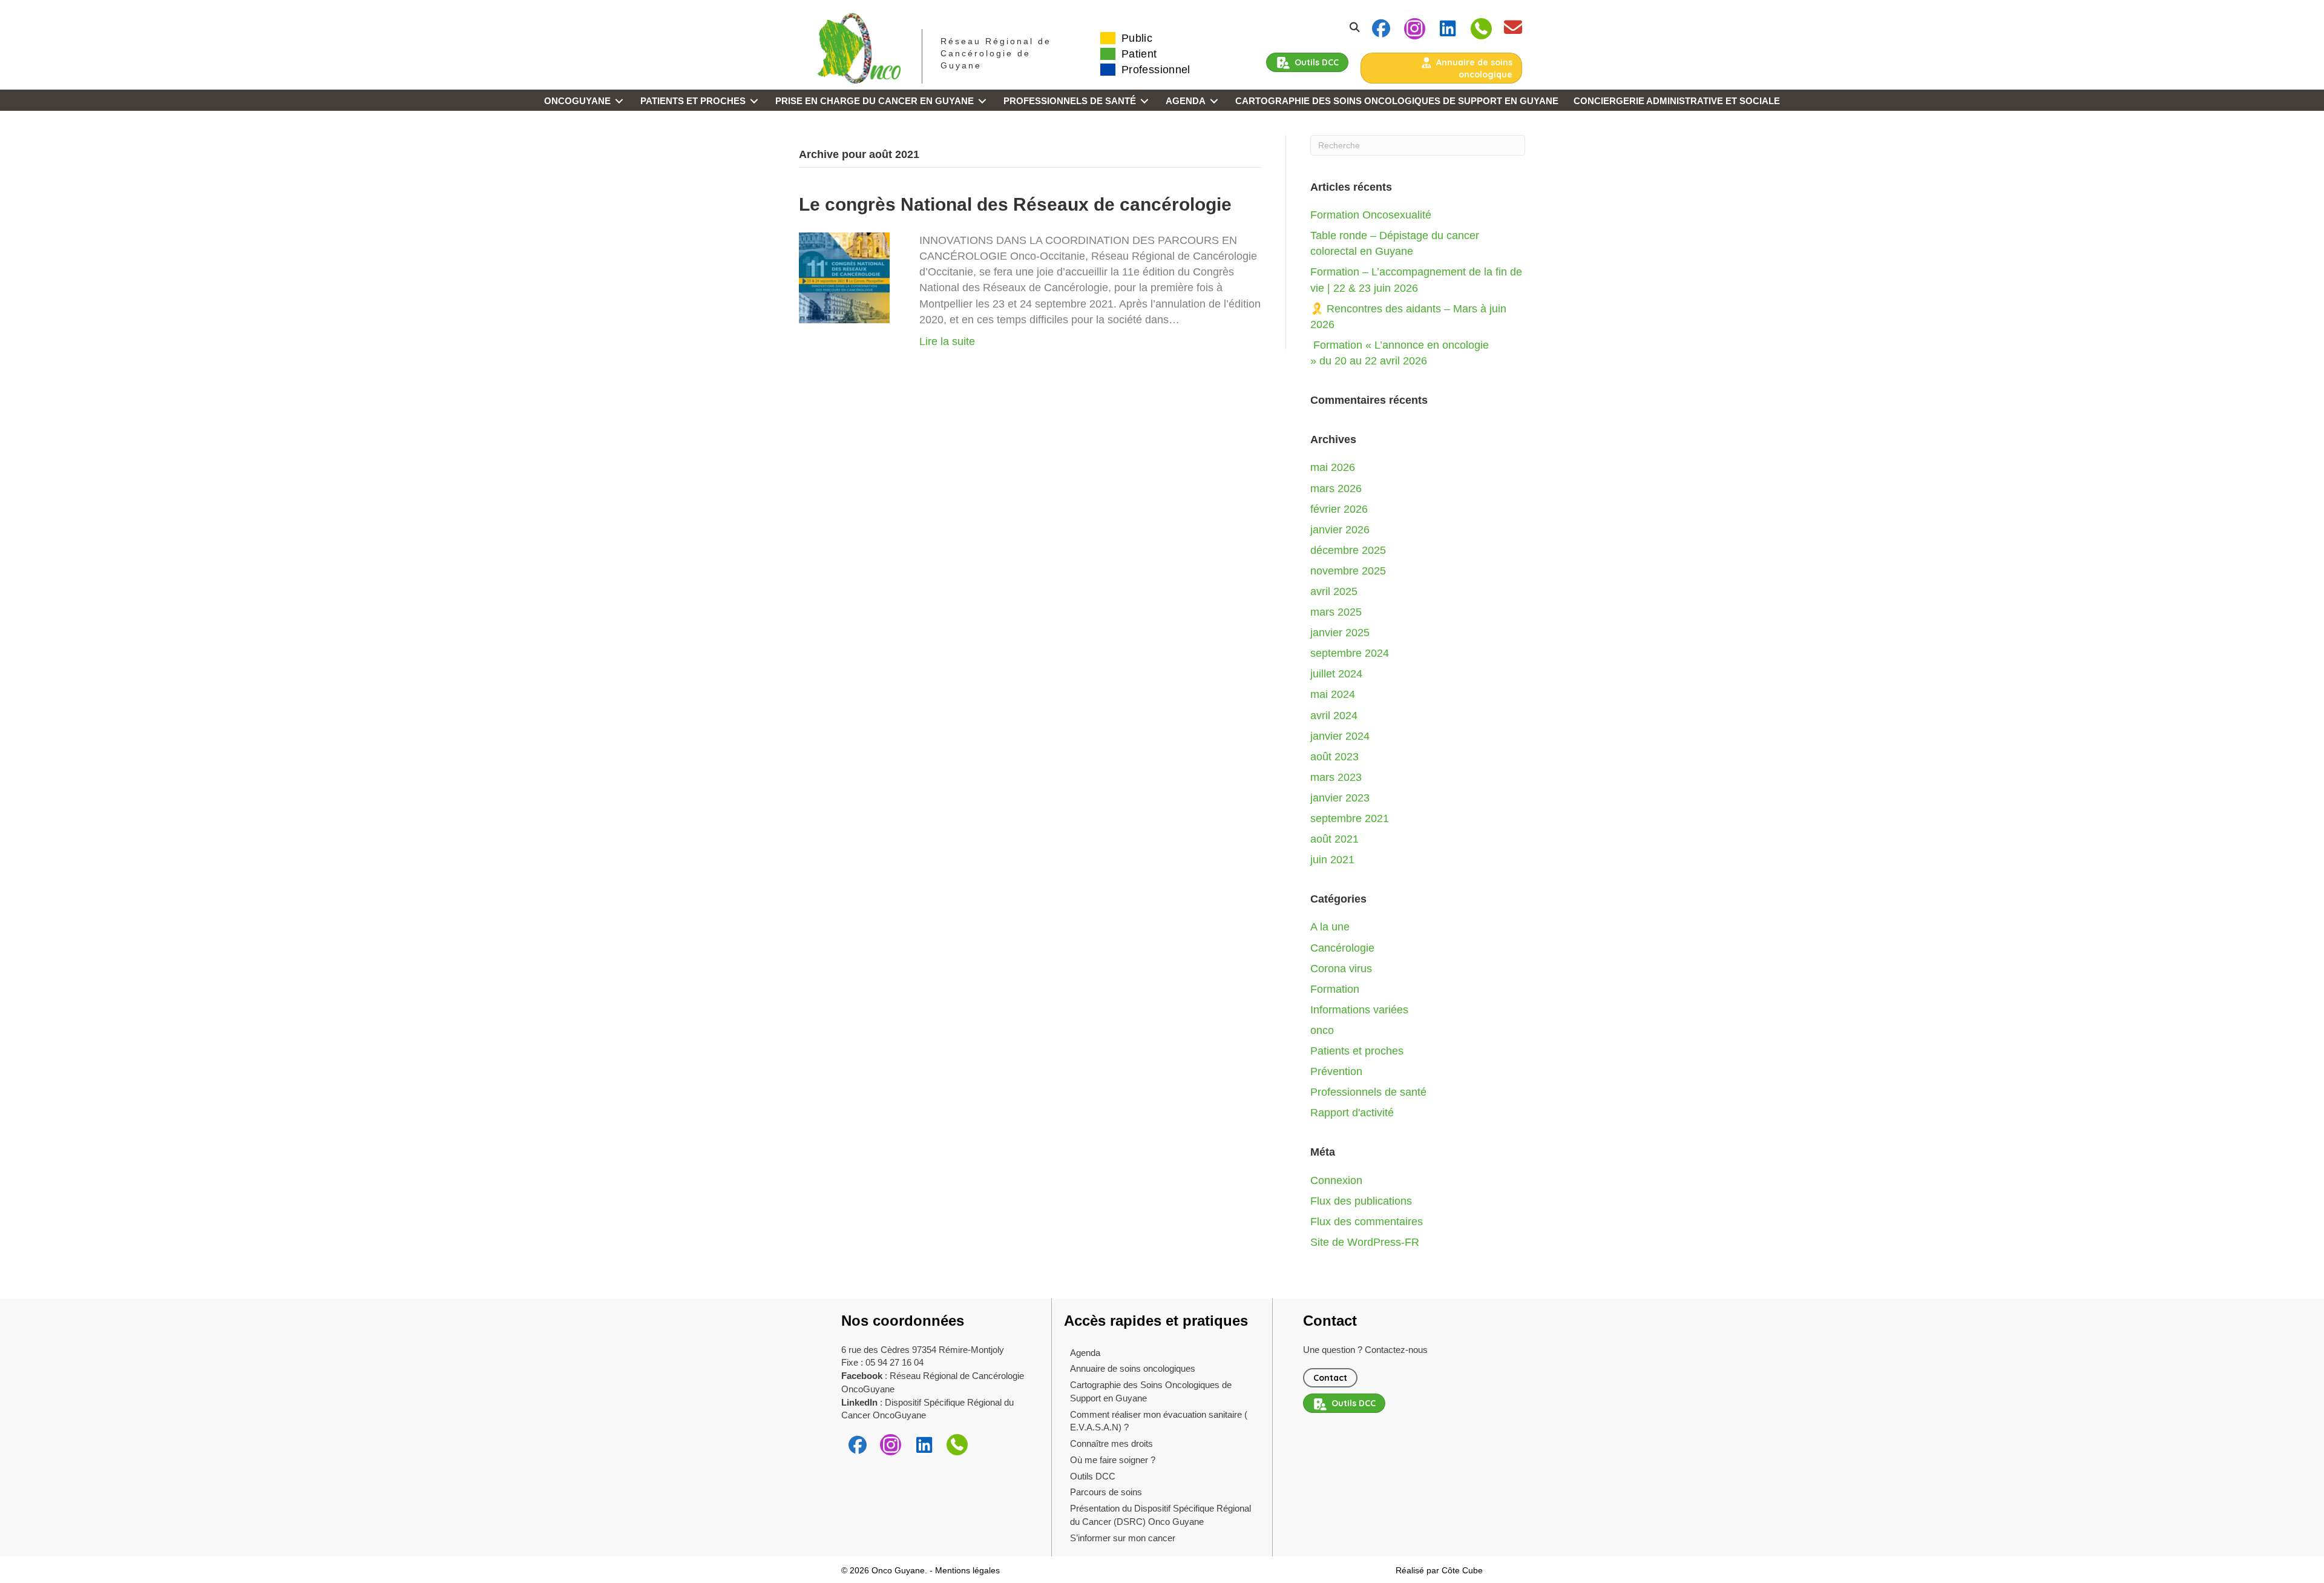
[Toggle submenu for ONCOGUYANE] (619, 101)
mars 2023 (1336, 777)
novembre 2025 (1348, 571)
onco (1322, 1030)
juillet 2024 (1336, 674)
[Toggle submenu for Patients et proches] (754, 101)
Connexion (1336, 1180)
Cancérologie (1342, 948)
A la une (1330, 927)
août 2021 (1334, 839)
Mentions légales (967, 1570)
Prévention (1336, 1071)
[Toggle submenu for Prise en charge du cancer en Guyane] (982, 101)
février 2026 (1339, 509)
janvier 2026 (1340, 530)
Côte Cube (1462, 1570)
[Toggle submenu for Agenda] (1214, 101)
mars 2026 (1336, 489)
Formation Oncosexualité (1371, 215)
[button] (1381, 29)
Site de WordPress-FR (1365, 1242)
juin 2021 (1332, 860)
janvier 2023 (1340, 798)
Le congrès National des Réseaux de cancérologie (1015, 204)
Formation (1335, 989)
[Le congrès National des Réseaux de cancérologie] (844, 277)
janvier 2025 (1340, 633)
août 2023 (1334, 757)
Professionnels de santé (1368, 1092)
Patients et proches (1357, 1051)
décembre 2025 (1348, 550)
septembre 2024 (1350, 653)
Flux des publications (1361, 1201)
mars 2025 (1336, 612)
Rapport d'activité (1352, 1113)
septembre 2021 (1350, 818)
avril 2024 (1334, 716)
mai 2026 (1333, 467)
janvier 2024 (1340, 736)
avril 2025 (1334, 591)
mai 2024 (1333, 694)
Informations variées (1359, 1010)
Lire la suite (947, 341)
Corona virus (1341, 969)
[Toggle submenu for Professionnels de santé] (1144, 101)
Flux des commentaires (1367, 1222)
